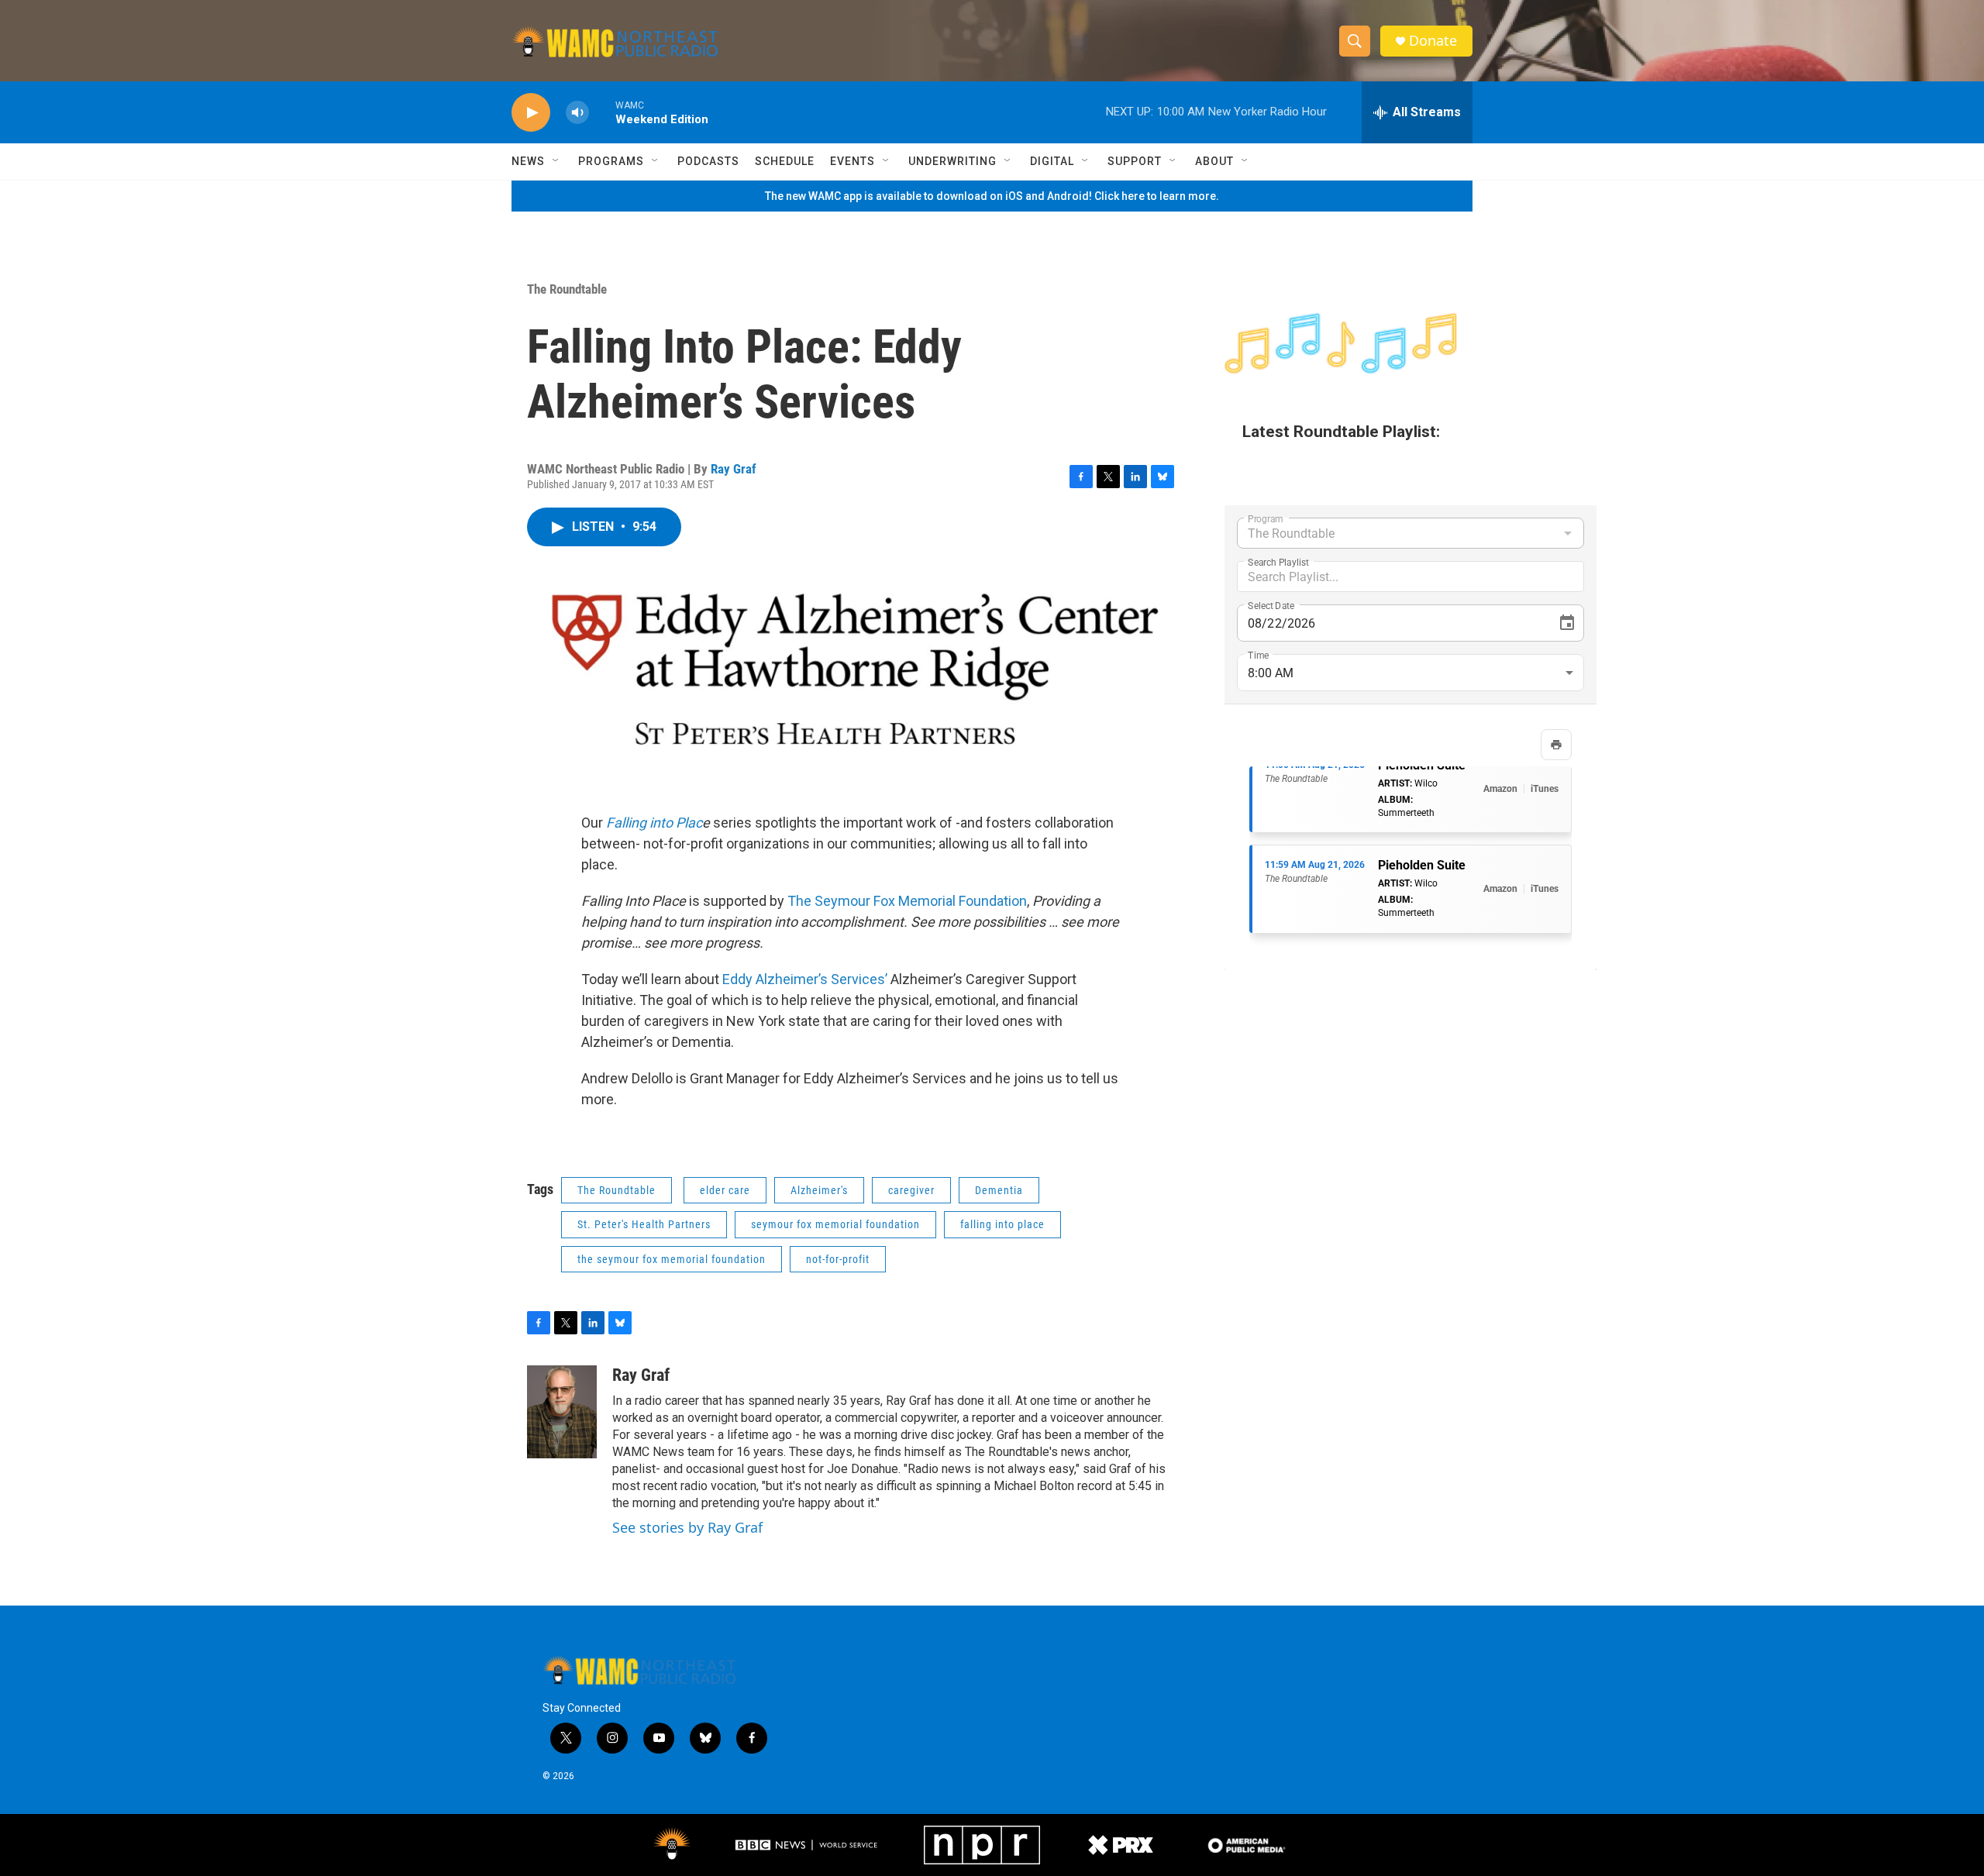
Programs (611, 161)
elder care (725, 1190)
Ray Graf (734, 469)
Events (852, 161)
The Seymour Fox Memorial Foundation (907, 901)
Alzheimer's (819, 1190)
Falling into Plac (654, 823)
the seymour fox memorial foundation (672, 1259)
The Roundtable (567, 289)
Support (1135, 161)
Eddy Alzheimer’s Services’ (805, 979)
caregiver (911, 1190)
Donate (1433, 41)
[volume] (577, 113)
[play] (531, 113)
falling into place (1002, 1224)
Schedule (785, 161)
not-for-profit (838, 1259)
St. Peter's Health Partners (644, 1224)
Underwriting (952, 161)
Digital (1052, 161)
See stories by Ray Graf (687, 1527)
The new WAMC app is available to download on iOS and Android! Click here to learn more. (992, 196)
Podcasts (708, 161)
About (1214, 161)
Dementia (999, 1190)
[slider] (602, 112)
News (528, 161)
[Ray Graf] (562, 1412)
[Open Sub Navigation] (556, 161)
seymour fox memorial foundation (835, 1224)
